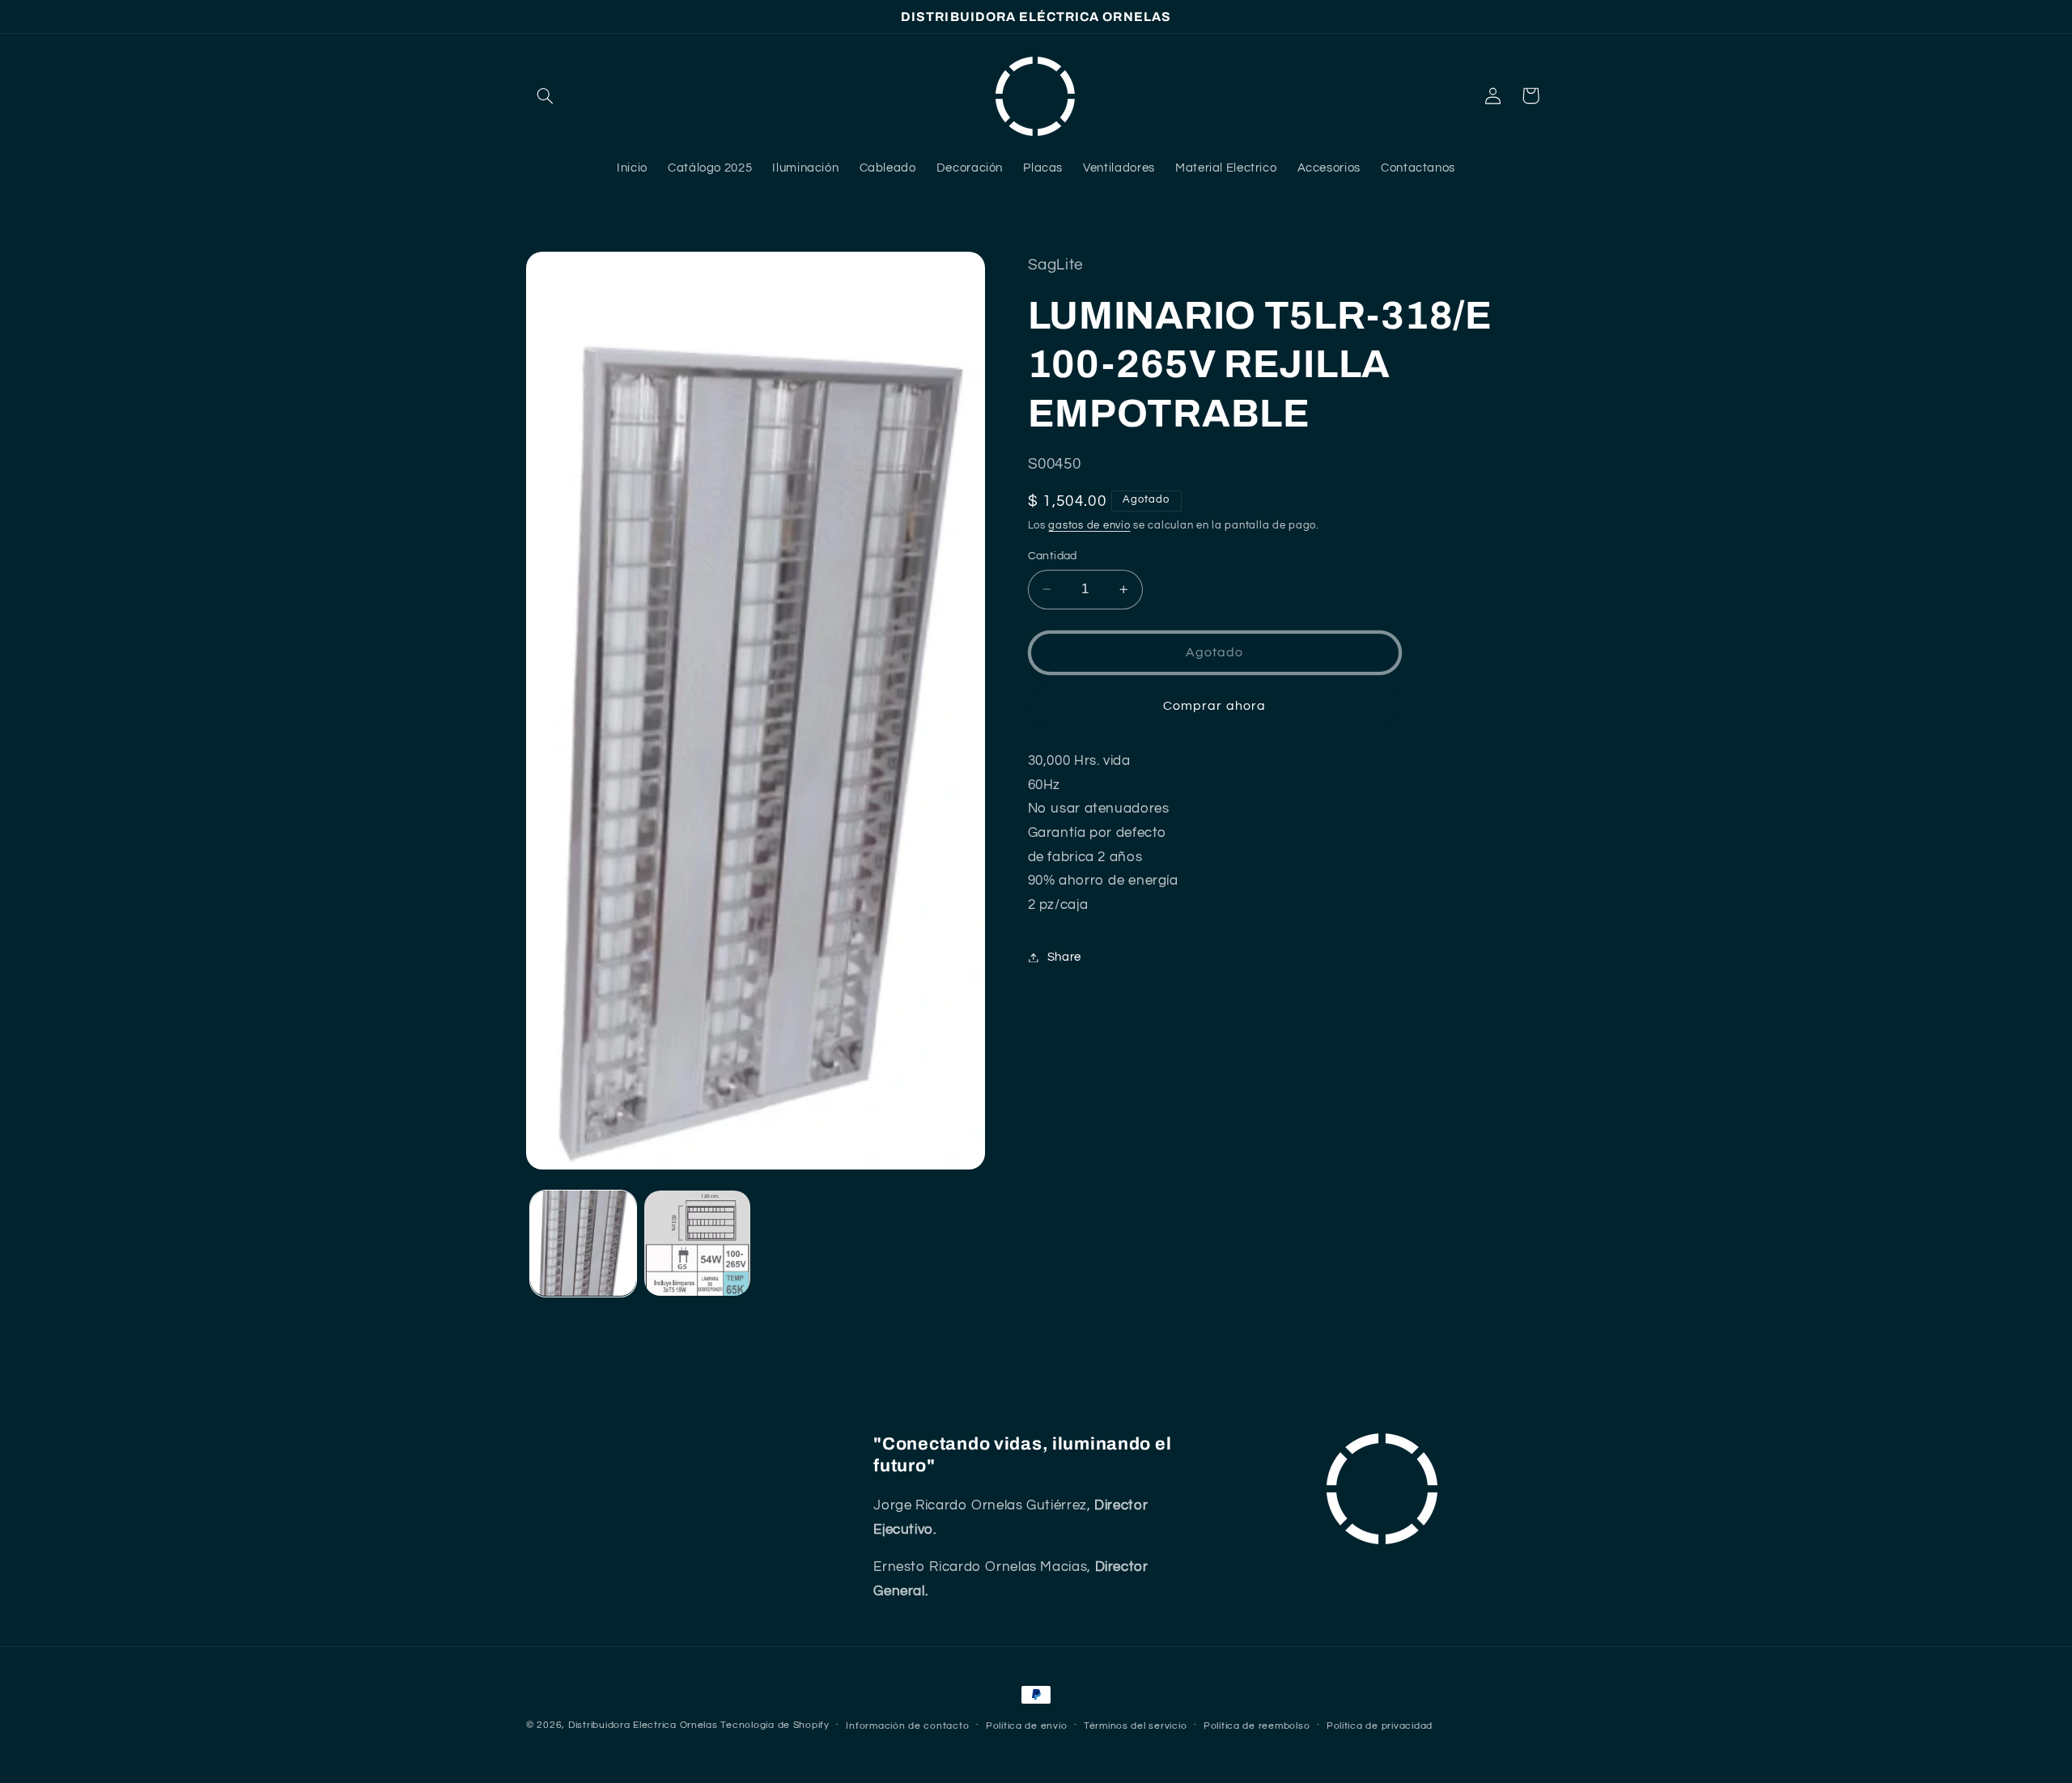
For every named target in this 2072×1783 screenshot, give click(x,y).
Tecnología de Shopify (775, 1725)
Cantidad (1053, 556)
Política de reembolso (1257, 1726)
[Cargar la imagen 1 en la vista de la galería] (583, 1244)
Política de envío (1027, 1726)
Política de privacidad (1380, 1726)
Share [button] (1064, 957)
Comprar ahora (1214, 706)
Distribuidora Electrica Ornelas (643, 1725)
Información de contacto (907, 1726)
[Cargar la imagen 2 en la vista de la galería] (697, 1244)
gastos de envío (1089, 526)
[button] (545, 96)
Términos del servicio (1135, 1726)
